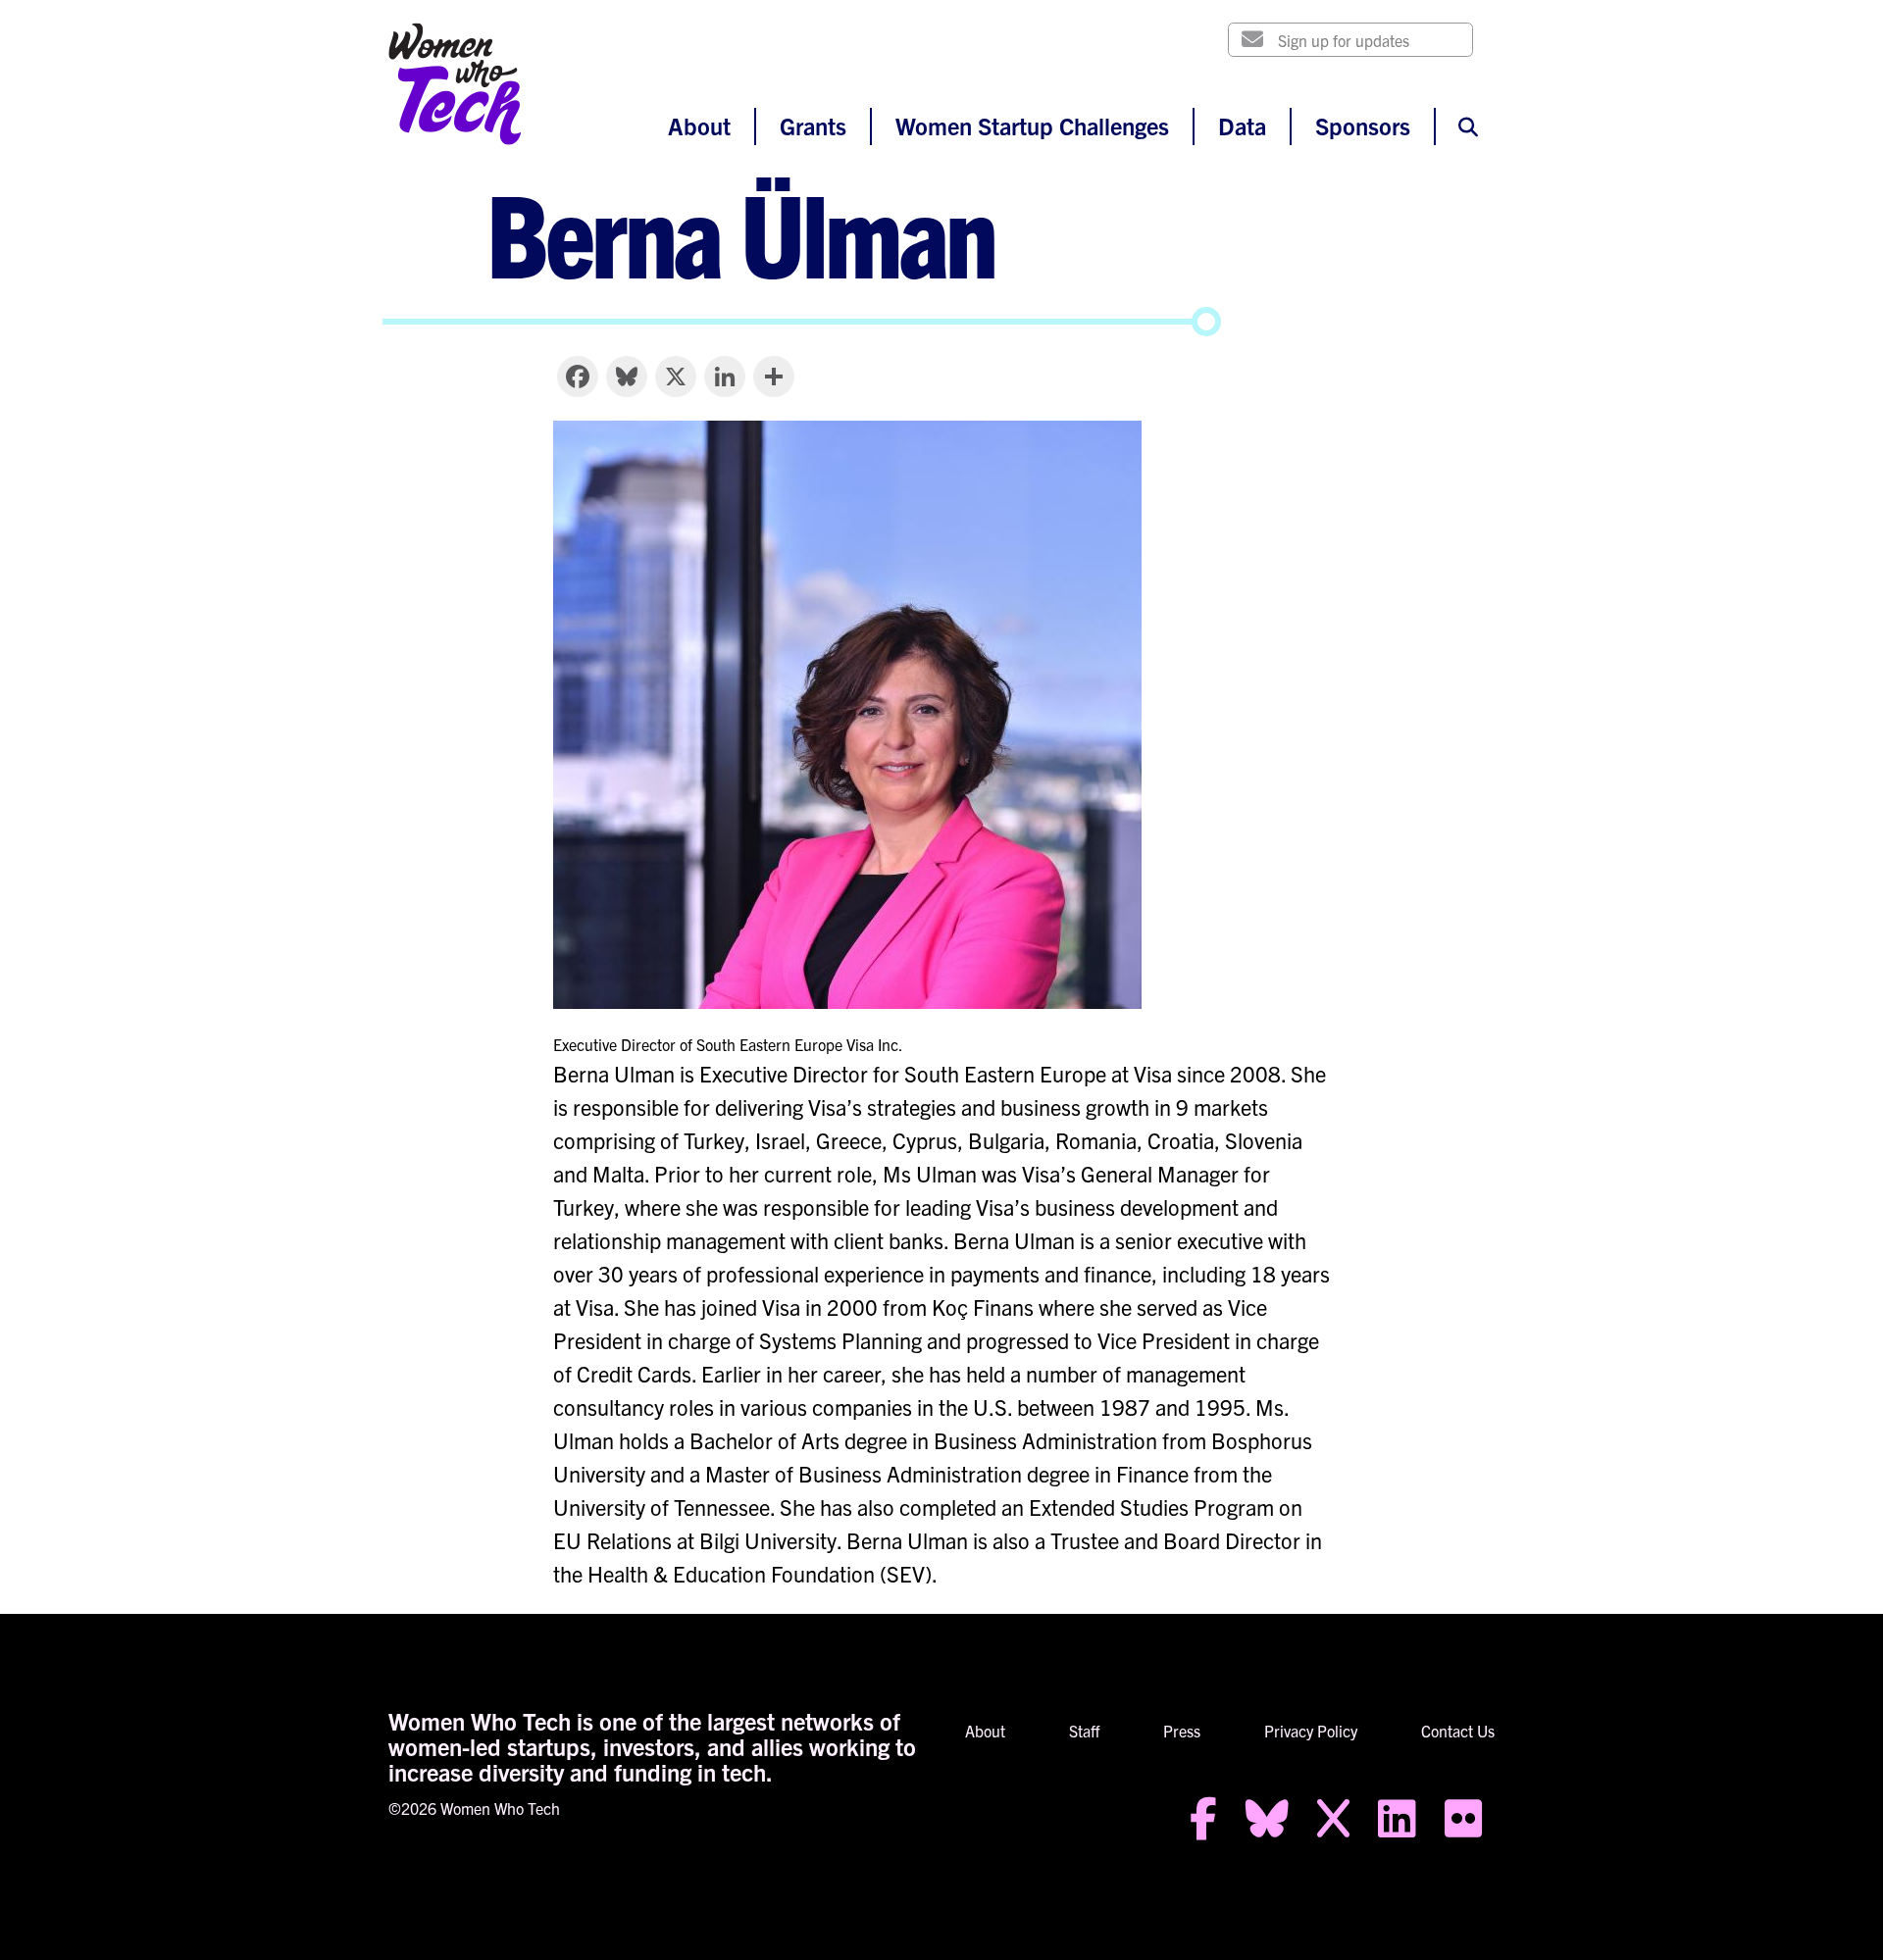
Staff (1084, 1731)
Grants (813, 126)
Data (1242, 126)
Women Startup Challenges (1032, 126)
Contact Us (1458, 1731)
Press (1182, 1731)
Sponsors (1363, 126)
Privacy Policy (1311, 1731)
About (699, 126)
